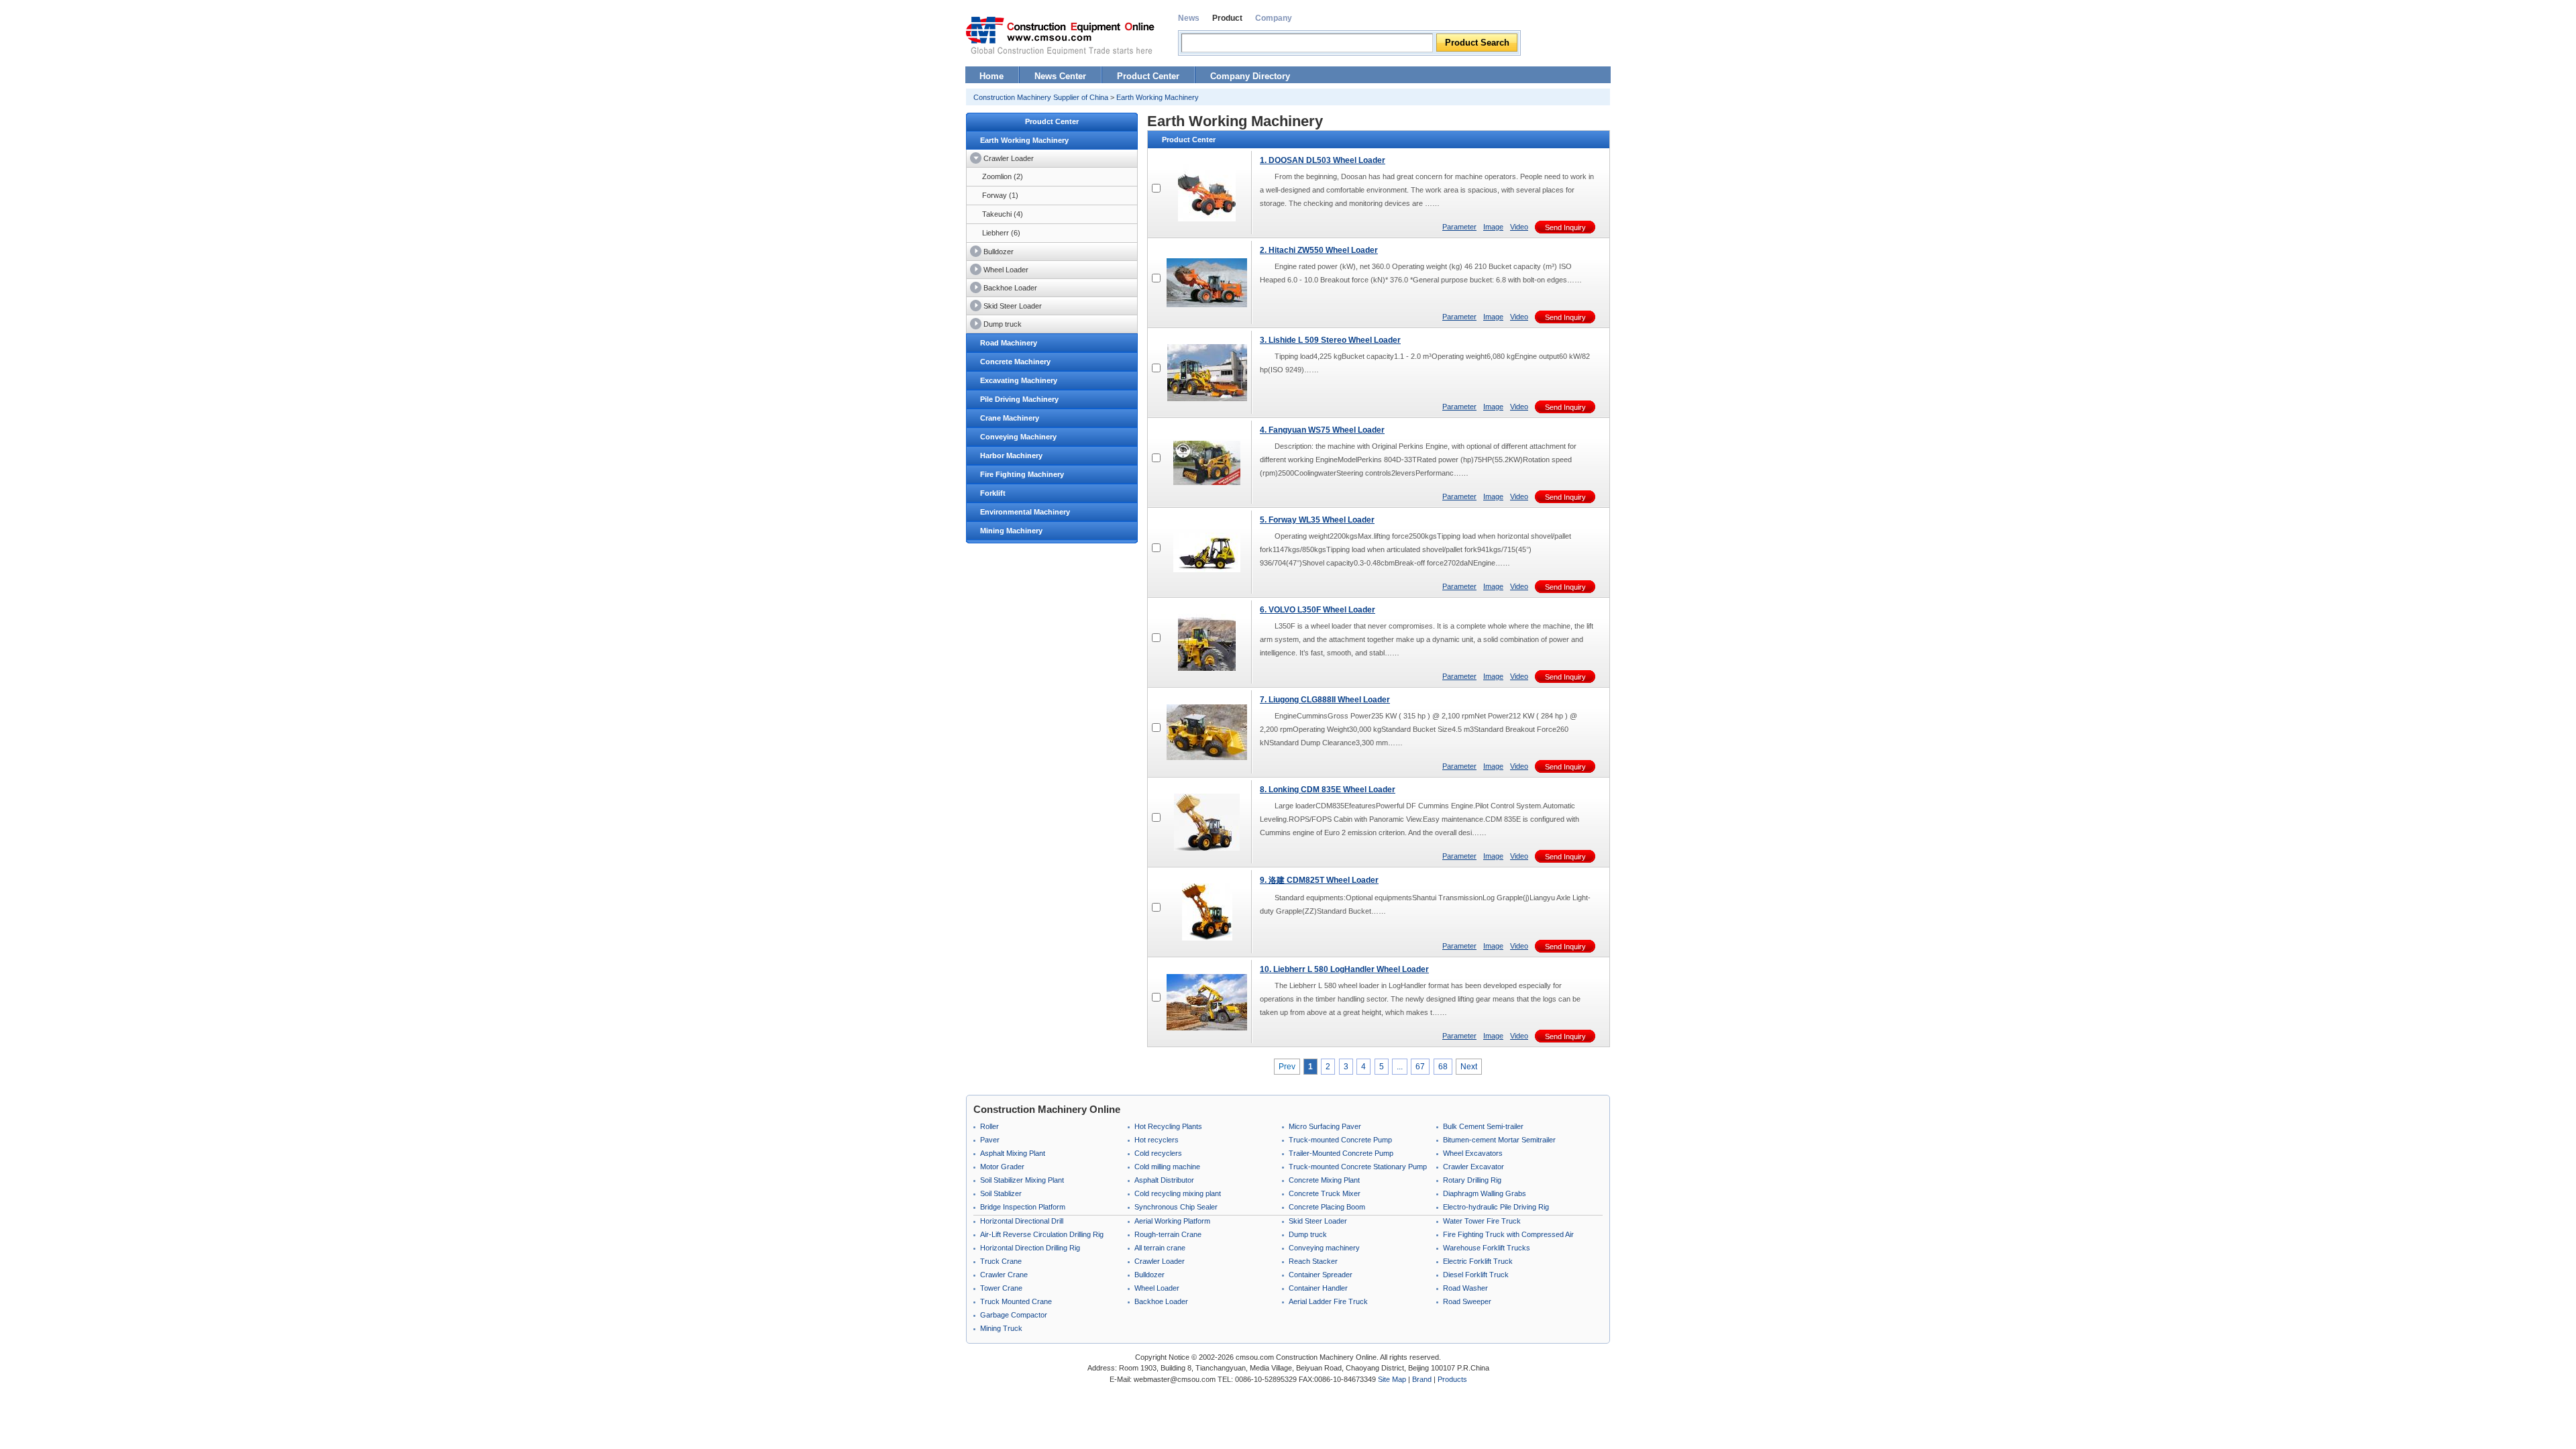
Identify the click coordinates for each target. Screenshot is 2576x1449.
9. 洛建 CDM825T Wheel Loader (1319, 880)
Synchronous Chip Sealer (1176, 1207)
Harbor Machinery (1011, 455)
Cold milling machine (1167, 1167)
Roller (989, 1126)
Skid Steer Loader (1013, 306)
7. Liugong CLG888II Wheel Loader (1325, 700)
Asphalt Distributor (1164, 1180)
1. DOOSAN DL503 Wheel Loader (1323, 160)
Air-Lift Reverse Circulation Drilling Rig (1042, 1234)
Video (1519, 227)
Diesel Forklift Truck (1476, 1275)
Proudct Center (1052, 121)
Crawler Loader (1009, 158)
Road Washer (1465, 1288)
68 (1443, 1067)
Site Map (1392, 1379)
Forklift (993, 493)
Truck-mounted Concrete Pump (1340, 1140)
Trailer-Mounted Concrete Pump (1341, 1153)
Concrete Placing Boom (1327, 1207)
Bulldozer (999, 252)
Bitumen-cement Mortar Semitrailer (1499, 1140)
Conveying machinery (1324, 1248)
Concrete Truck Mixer (1325, 1193)
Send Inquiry (1565, 227)
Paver (990, 1140)
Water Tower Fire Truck (1482, 1221)
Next (1469, 1067)
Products (1452, 1379)
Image (1493, 227)
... (1400, 1067)
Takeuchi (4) (1003, 214)
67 (1420, 1067)
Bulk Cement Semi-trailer (1483, 1126)
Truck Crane (1001, 1261)
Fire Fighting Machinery (1022, 474)
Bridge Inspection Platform (1023, 1207)
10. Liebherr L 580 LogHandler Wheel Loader (1344, 969)
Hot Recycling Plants (1168, 1126)
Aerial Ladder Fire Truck (1328, 1301)
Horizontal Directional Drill (1022, 1221)
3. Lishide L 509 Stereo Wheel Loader (1330, 340)
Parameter (1459, 227)
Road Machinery (1009, 343)
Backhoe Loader (1010, 288)
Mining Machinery (1011, 531)
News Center (1060, 76)
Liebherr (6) (1001, 233)
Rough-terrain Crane (1168, 1234)
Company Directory (1250, 76)
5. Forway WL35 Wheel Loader (1317, 520)
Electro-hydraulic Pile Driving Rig (1496, 1207)
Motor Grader (1002, 1167)
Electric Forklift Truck (1478, 1261)
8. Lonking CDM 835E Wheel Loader (1328, 790)
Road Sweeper (1467, 1301)
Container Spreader (1321, 1275)
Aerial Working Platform (1172, 1221)
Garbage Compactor (1014, 1315)
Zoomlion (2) (1003, 176)
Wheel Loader (1006, 270)
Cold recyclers (1158, 1153)
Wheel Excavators (1473, 1153)
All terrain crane (1160, 1248)
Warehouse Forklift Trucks (1487, 1248)
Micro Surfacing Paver (1325, 1126)
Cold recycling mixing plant (1178, 1193)
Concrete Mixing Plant (1324, 1180)
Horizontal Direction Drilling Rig (1030, 1248)
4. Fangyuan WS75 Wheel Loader (1322, 430)
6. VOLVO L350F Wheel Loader (1318, 610)
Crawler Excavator (1473, 1167)
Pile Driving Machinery (1019, 399)
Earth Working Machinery (1158, 97)
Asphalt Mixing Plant (1013, 1153)
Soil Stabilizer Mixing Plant (1022, 1180)
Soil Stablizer (1001, 1193)
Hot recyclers (1157, 1140)
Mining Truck (1001, 1328)
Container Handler (1318, 1288)
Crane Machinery (1010, 418)
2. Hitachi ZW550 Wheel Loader (1319, 250)
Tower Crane (1001, 1288)
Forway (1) (1000, 195)
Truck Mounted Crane (1016, 1301)
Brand (1422, 1379)
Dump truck (1003, 324)
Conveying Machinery (1018, 437)
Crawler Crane (1004, 1275)
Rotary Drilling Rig (1472, 1180)
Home (991, 76)
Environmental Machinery (1025, 512)
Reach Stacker (1313, 1261)
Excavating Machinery (1019, 380)
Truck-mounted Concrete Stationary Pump (1358, 1167)
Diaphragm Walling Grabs (1485, 1193)
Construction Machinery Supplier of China (1041, 97)
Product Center (1148, 76)
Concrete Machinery (1015, 362)
